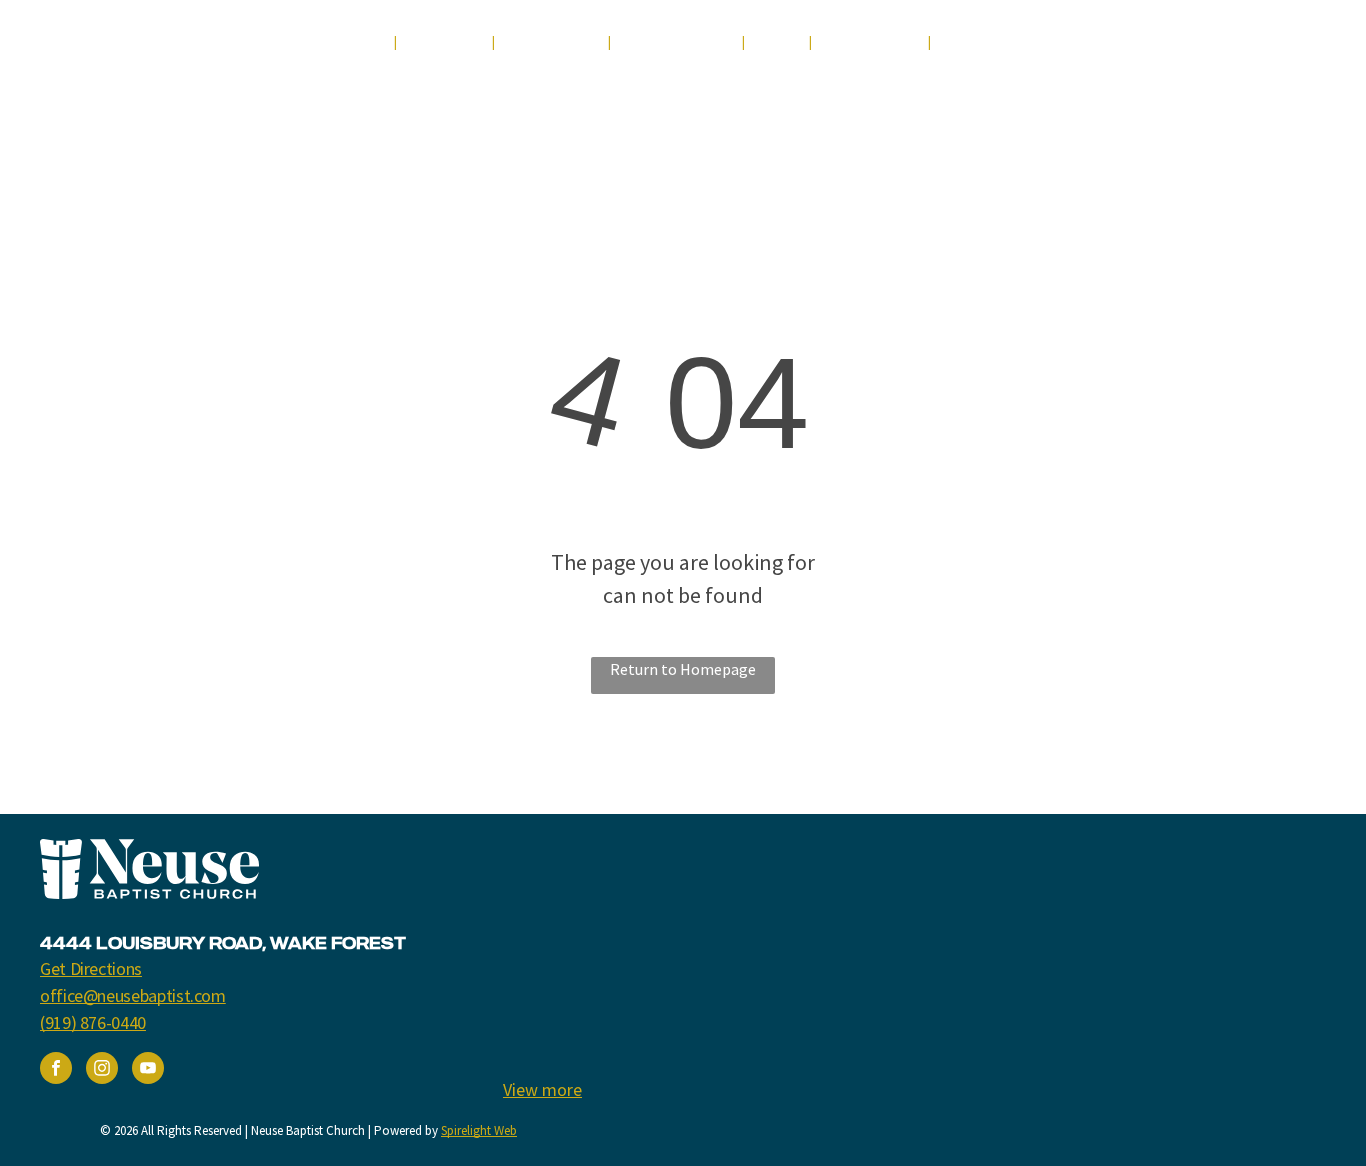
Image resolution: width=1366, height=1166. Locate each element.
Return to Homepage (683, 669)
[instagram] (1239, 47)
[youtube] (1202, 47)
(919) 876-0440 (93, 1022)
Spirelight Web (479, 1130)
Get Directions (91, 968)
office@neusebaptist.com (133, 995)
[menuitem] (359, 42)
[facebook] (1165, 47)
